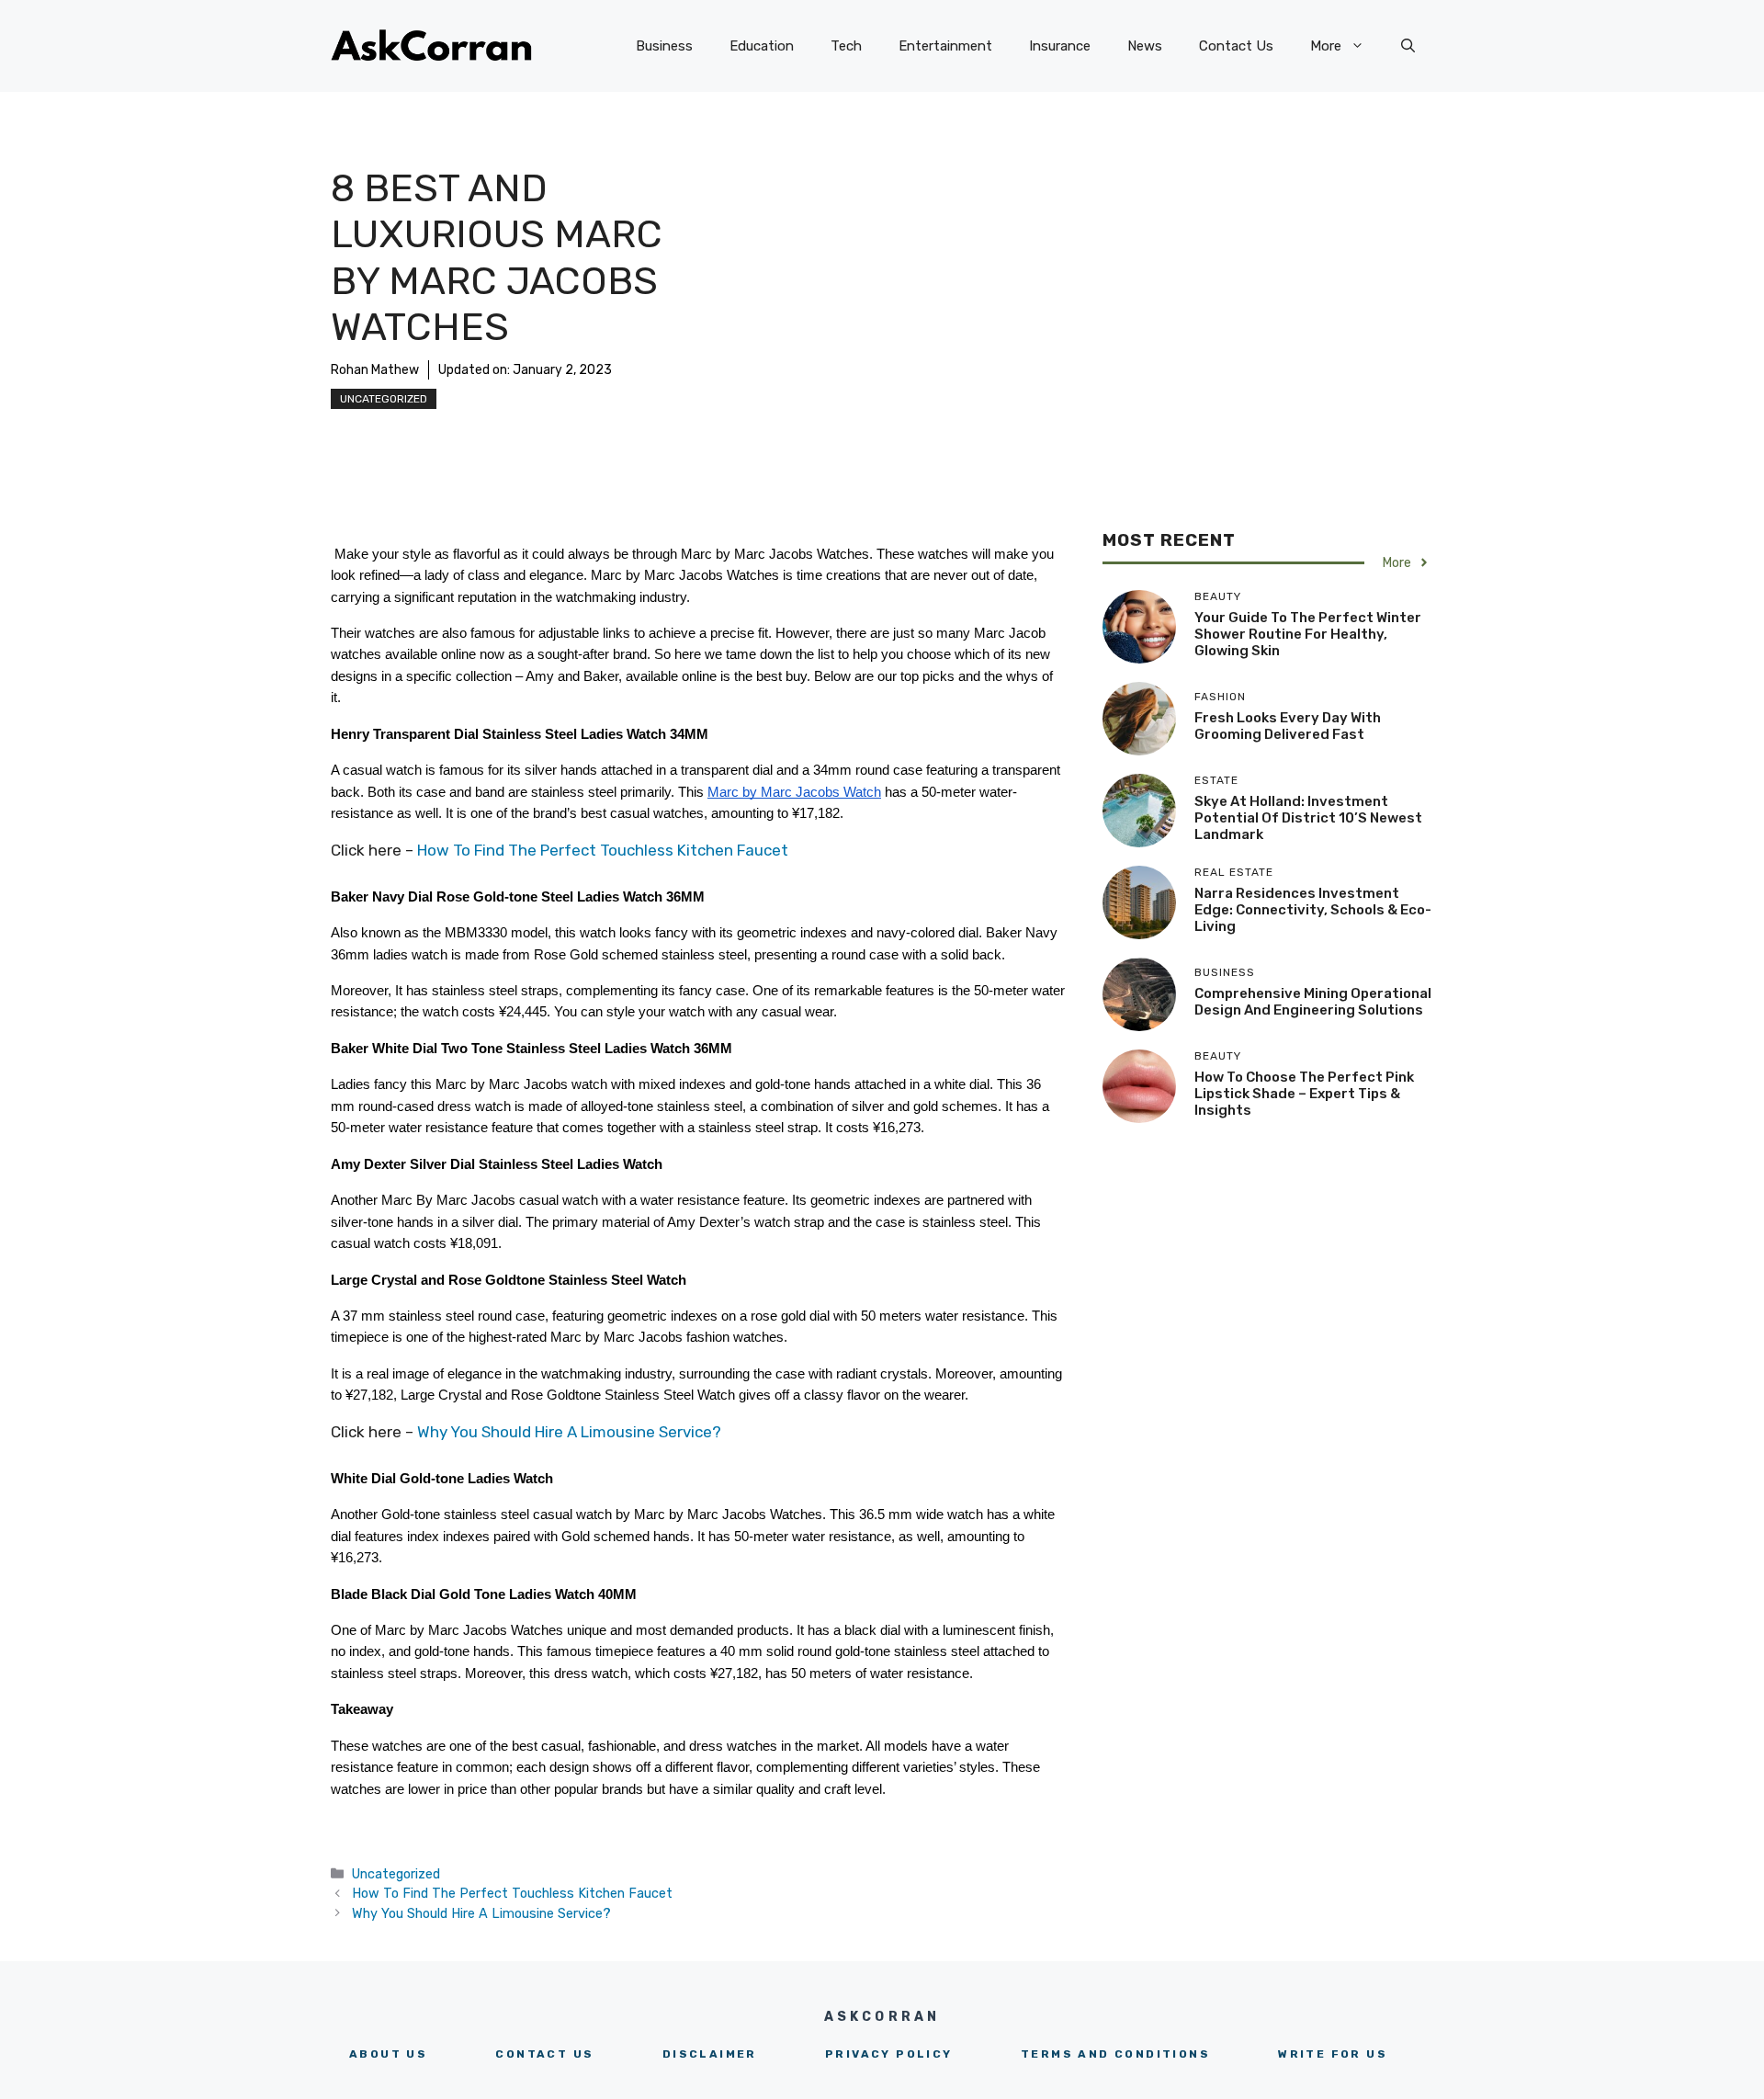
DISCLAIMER (710, 2054)
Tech (846, 46)
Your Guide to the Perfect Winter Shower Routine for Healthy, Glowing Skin (1308, 634)
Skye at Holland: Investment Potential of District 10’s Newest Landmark (1308, 818)
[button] (1408, 46)
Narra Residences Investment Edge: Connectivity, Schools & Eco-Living (1313, 910)
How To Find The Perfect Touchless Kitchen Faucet (603, 850)
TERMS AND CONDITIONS (1115, 2054)
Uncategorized (384, 399)
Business (664, 46)
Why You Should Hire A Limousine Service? (569, 1432)
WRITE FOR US (1333, 2054)
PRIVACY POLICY (889, 2054)
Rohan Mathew (375, 370)
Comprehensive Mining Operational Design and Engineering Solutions (1313, 1002)
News (1145, 46)
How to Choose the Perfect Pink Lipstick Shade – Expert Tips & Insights (1304, 1094)
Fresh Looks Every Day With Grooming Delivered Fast (1288, 726)
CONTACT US (544, 2054)
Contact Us (1236, 46)
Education (762, 46)
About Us (388, 2054)
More (1326, 46)
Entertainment (945, 46)
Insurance (1060, 46)
